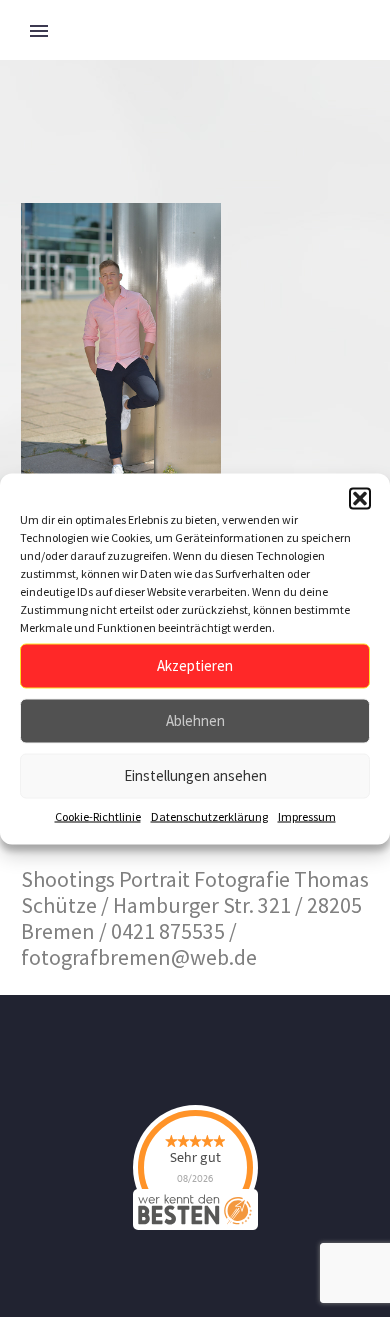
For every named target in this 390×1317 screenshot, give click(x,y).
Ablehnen (195, 720)
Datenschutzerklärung (209, 815)
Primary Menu (39, 31)
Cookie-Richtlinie (98, 815)
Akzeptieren (195, 665)
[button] (360, 498)
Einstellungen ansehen (195, 775)
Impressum (307, 815)
